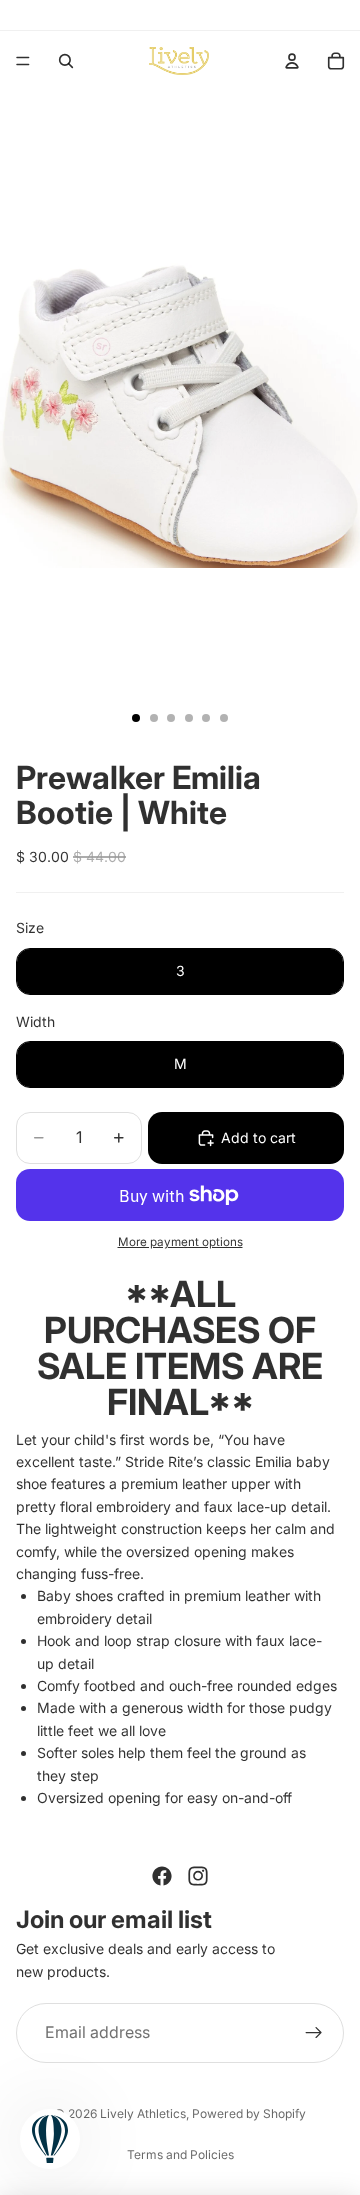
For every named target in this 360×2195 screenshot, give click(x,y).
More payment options (180, 1242)
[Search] (66, 61)
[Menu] (23, 61)
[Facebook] (162, 1876)
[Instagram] (198, 1876)
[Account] (292, 61)
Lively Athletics (143, 2113)
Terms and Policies (180, 2154)
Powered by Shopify (249, 2113)
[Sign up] (314, 2033)
